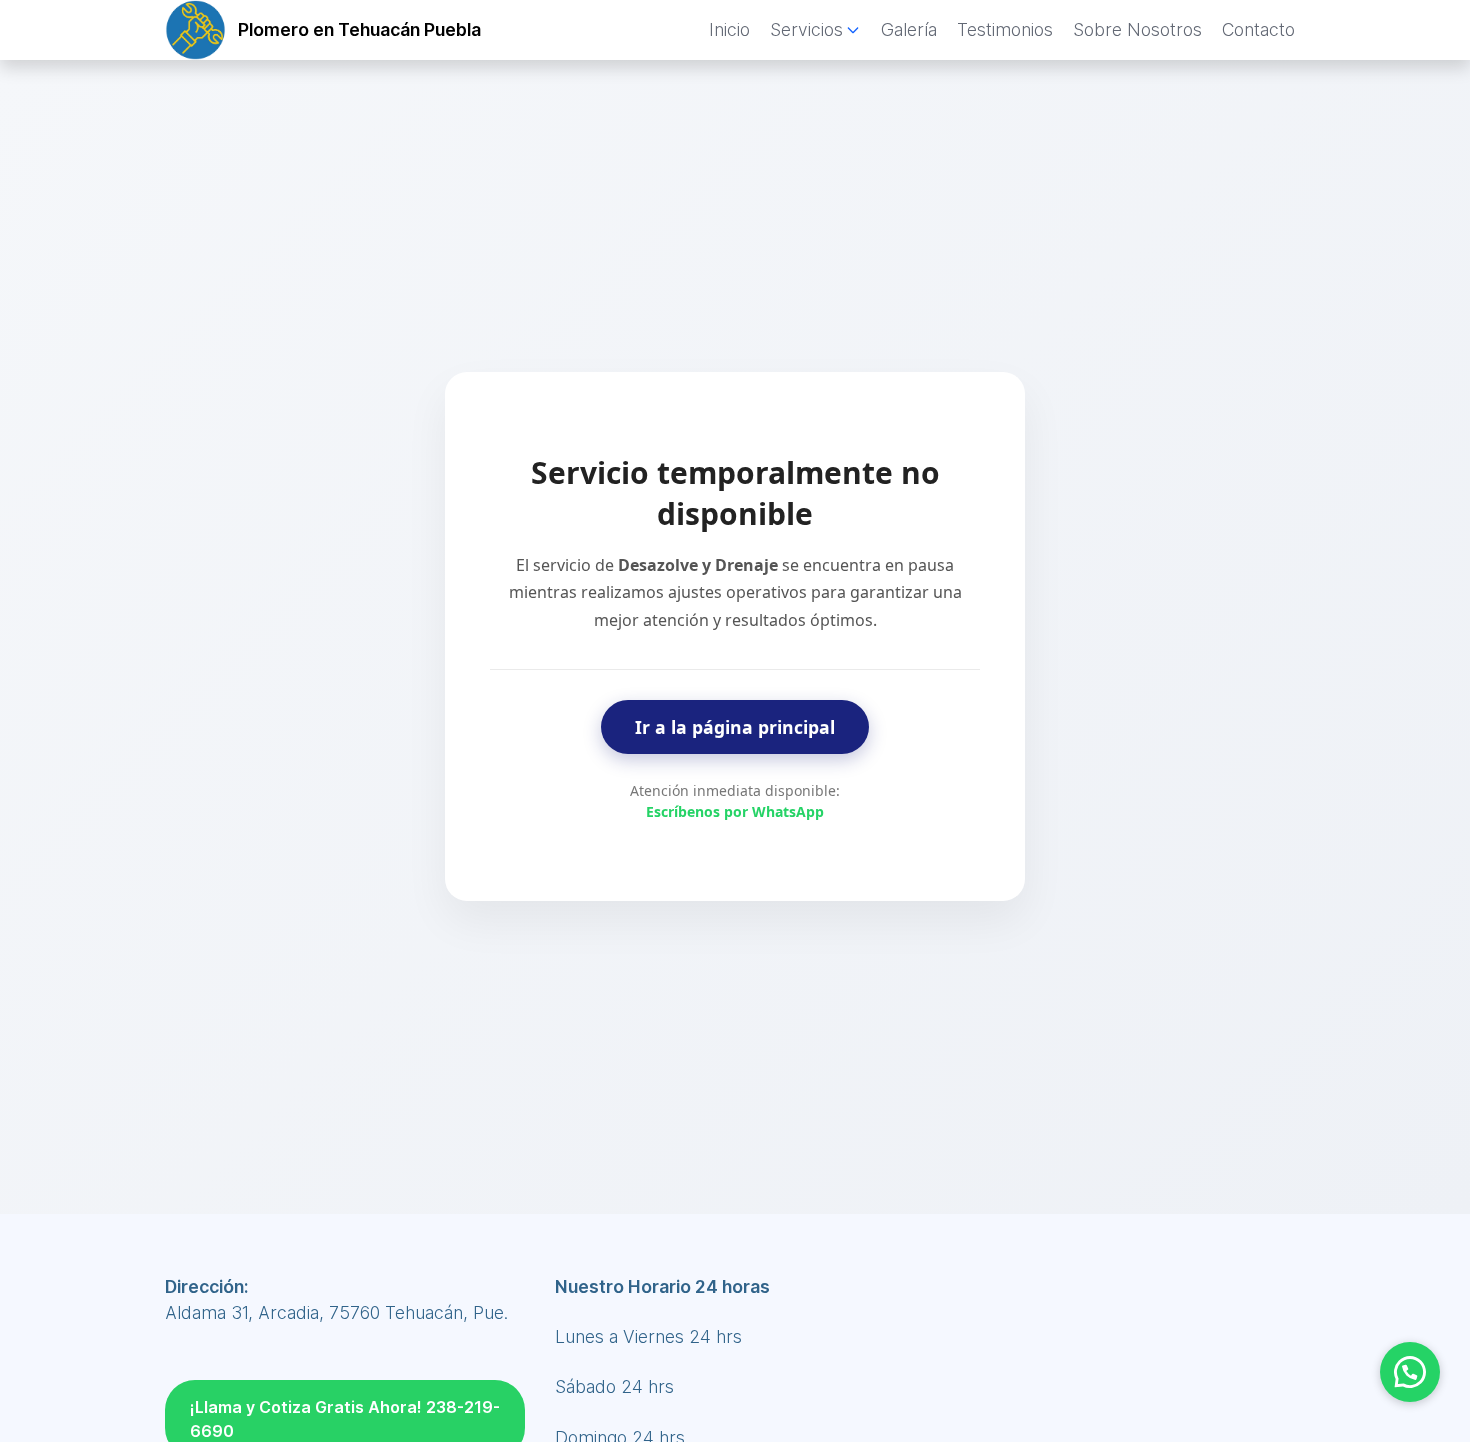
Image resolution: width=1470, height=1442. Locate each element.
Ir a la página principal (735, 727)
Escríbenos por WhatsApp (735, 811)
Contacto (1258, 29)
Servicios (806, 29)
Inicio (729, 29)
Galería (909, 29)
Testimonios (1005, 29)
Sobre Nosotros (1137, 29)
